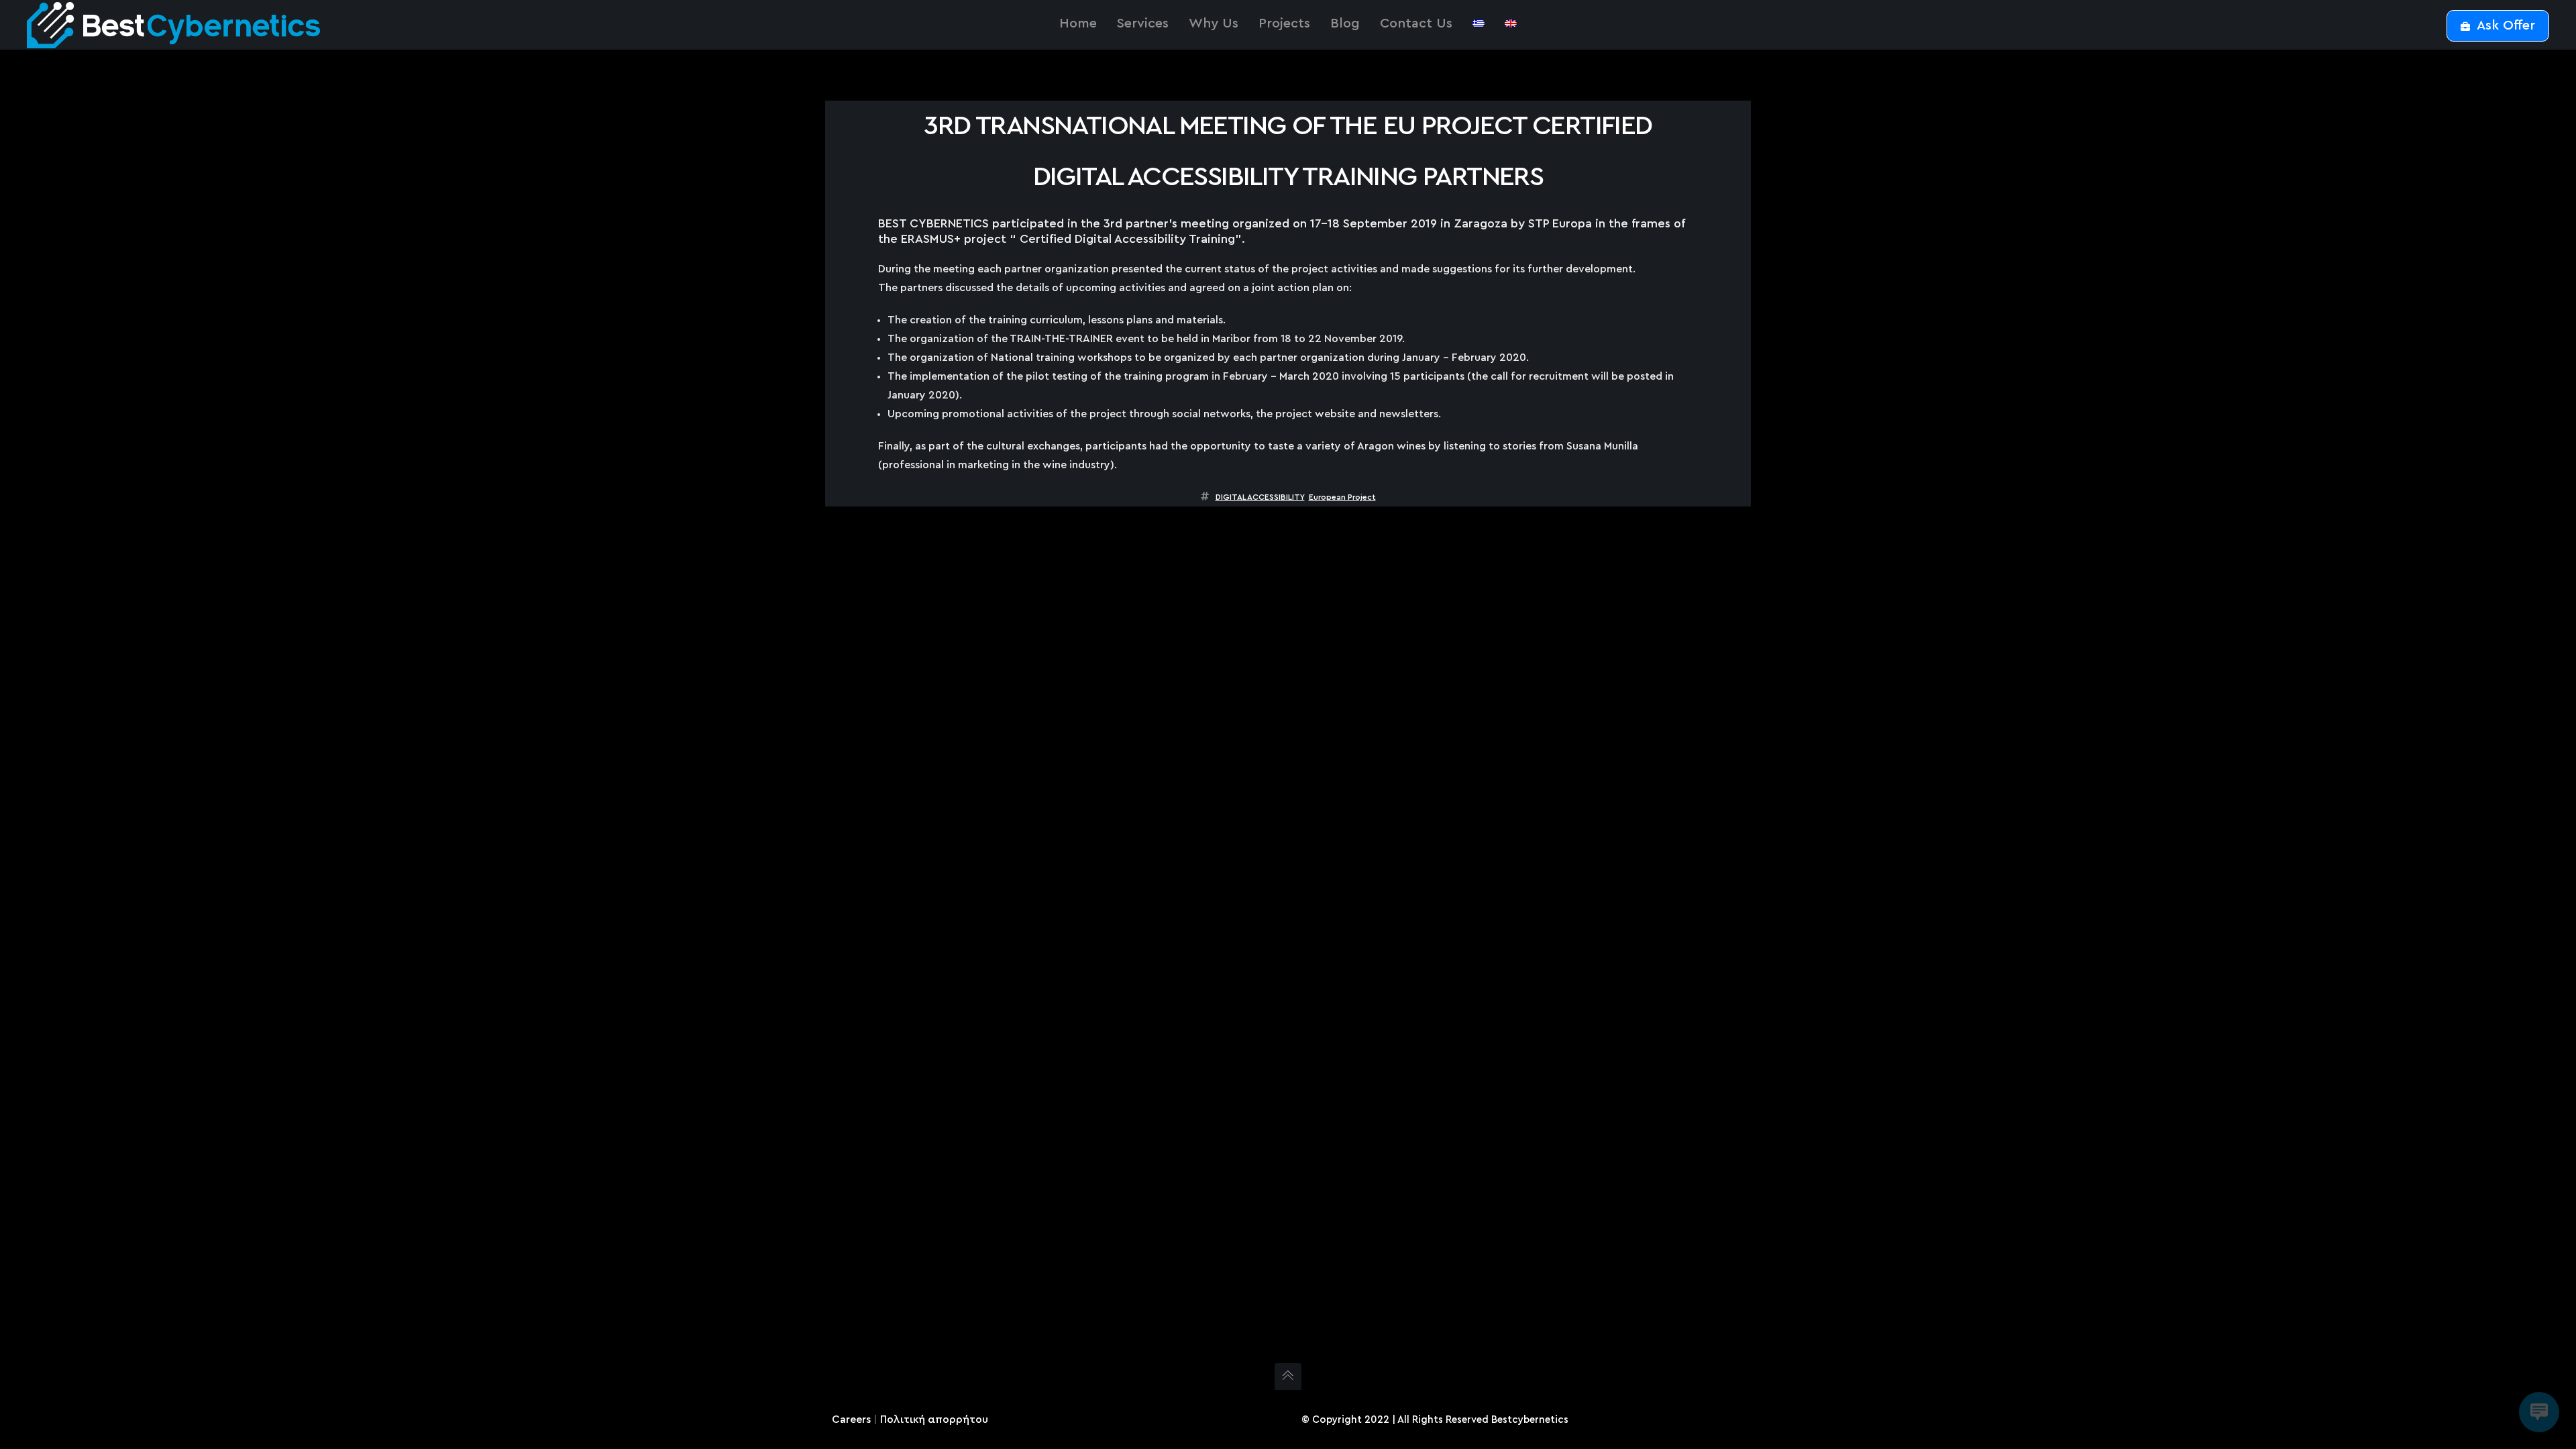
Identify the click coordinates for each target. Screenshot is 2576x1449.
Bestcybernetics (1530, 1420)
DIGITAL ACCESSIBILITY (1260, 497)
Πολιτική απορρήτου (934, 1419)
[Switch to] (1479, 23)
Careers (851, 1419)
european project (1342, 497)
